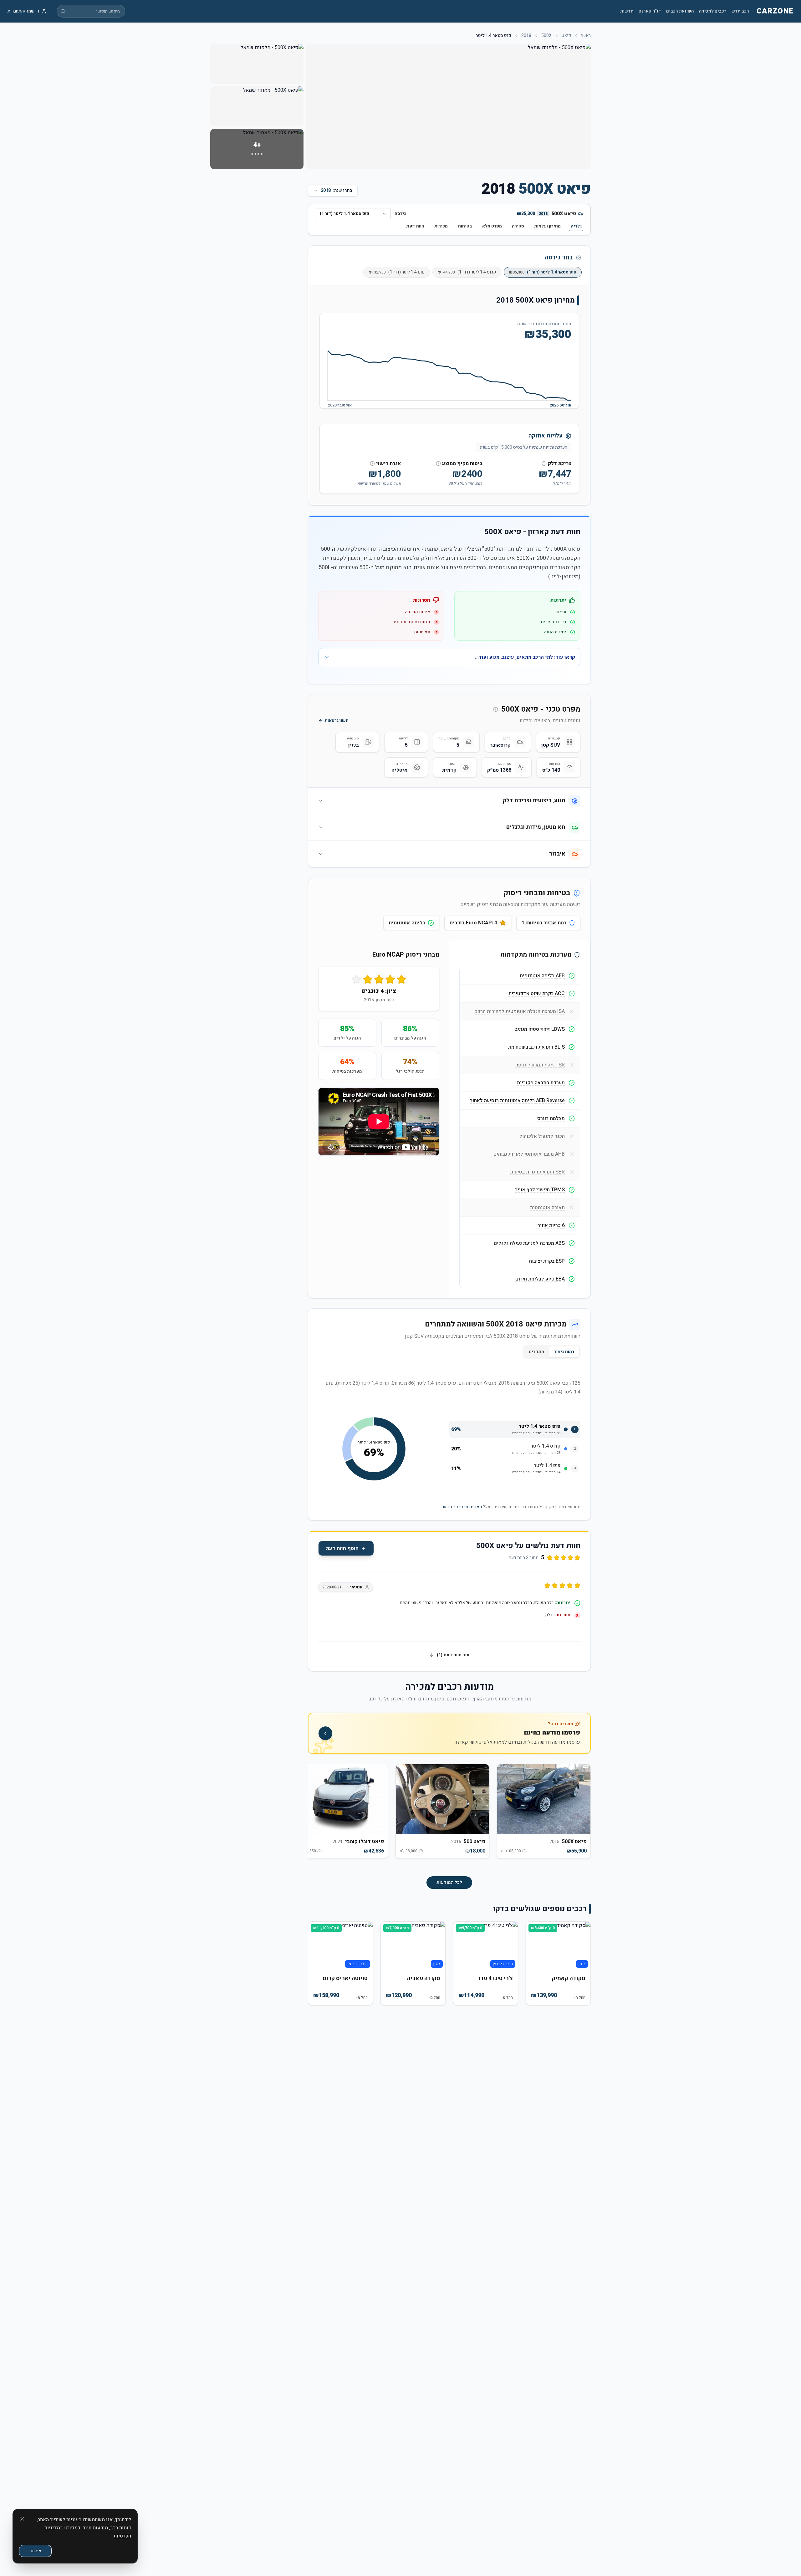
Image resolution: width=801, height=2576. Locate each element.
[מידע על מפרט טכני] (496, 709)
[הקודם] (581, 1815)
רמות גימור (564, 1352)
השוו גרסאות (337, 721)
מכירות (441, 226)
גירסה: (400, 214)
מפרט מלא (492, 226)
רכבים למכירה (713, 11)
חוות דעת (415, 226)
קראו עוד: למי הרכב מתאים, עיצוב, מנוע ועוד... (525, 657)
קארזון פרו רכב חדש (463, 1507)
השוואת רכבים (680, 11)
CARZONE (775, 11)
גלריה (576, 226)
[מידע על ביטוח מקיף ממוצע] (438, 463)
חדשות (627, 11)
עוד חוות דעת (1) (453, 1655)
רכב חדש (740, 11)
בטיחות (465, 226)
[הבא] (318, 1815)
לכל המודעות (449, 1882)
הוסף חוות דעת (342, 1548)
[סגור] (22, 2519)
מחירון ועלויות (547, 226)
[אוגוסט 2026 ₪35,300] (571, 400)
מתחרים (536, 1352)
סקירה (518, 226)
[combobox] (353, 214)
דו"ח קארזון (650, 11)
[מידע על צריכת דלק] (544, 463)
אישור (35, 2551)
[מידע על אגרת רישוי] (372, 463)
